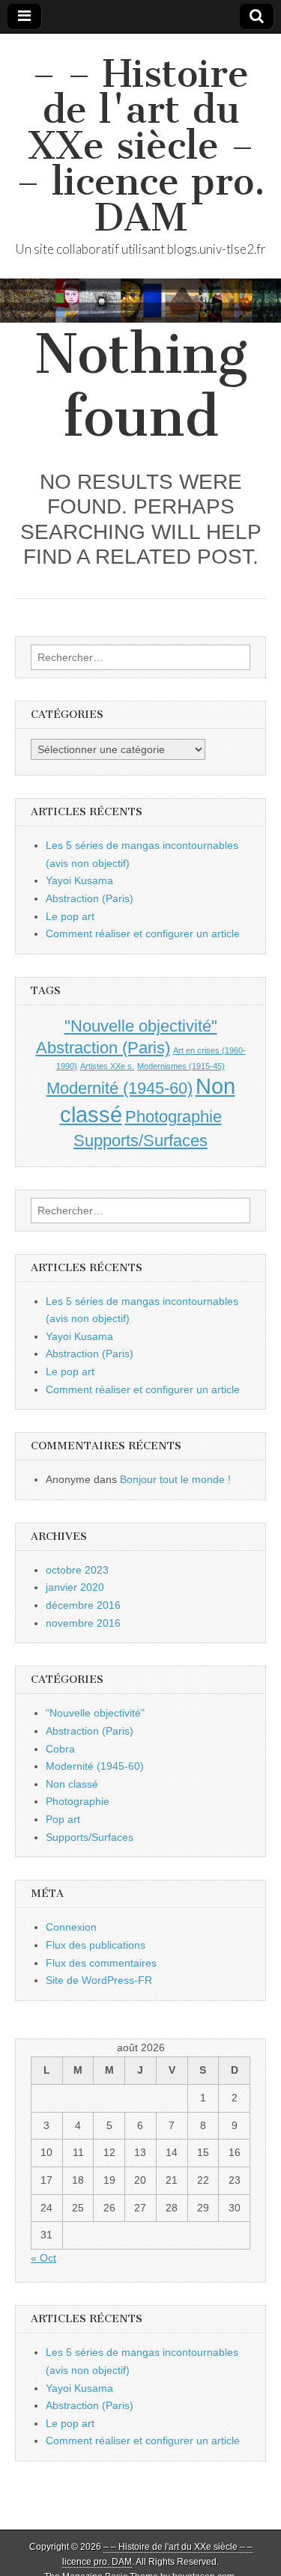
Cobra (60, 1749)
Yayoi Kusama (79, 880)
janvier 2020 (75, 1587)
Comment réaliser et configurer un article (143, 934)
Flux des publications (96, 1945)
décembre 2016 (83, 1605)
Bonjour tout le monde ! (175, 1479)
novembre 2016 (83, 1623)
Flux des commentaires (101, 1963)
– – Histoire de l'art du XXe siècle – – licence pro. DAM (141, 146)
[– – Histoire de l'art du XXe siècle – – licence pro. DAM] (140, 301)
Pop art (63, 1819)
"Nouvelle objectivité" (141, 1026)
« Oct (43, 2258)
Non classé (72, 1784)
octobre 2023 (77, 1570)
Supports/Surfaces (140, 1141)
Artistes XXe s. (107, 1066)
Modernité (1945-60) (120, 1088)
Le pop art (70, 916)
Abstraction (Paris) (90, 898)
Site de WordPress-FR (99, 1980)
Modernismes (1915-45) (181, 1066)
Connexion (71, 1927)
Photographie (173, 1117)
